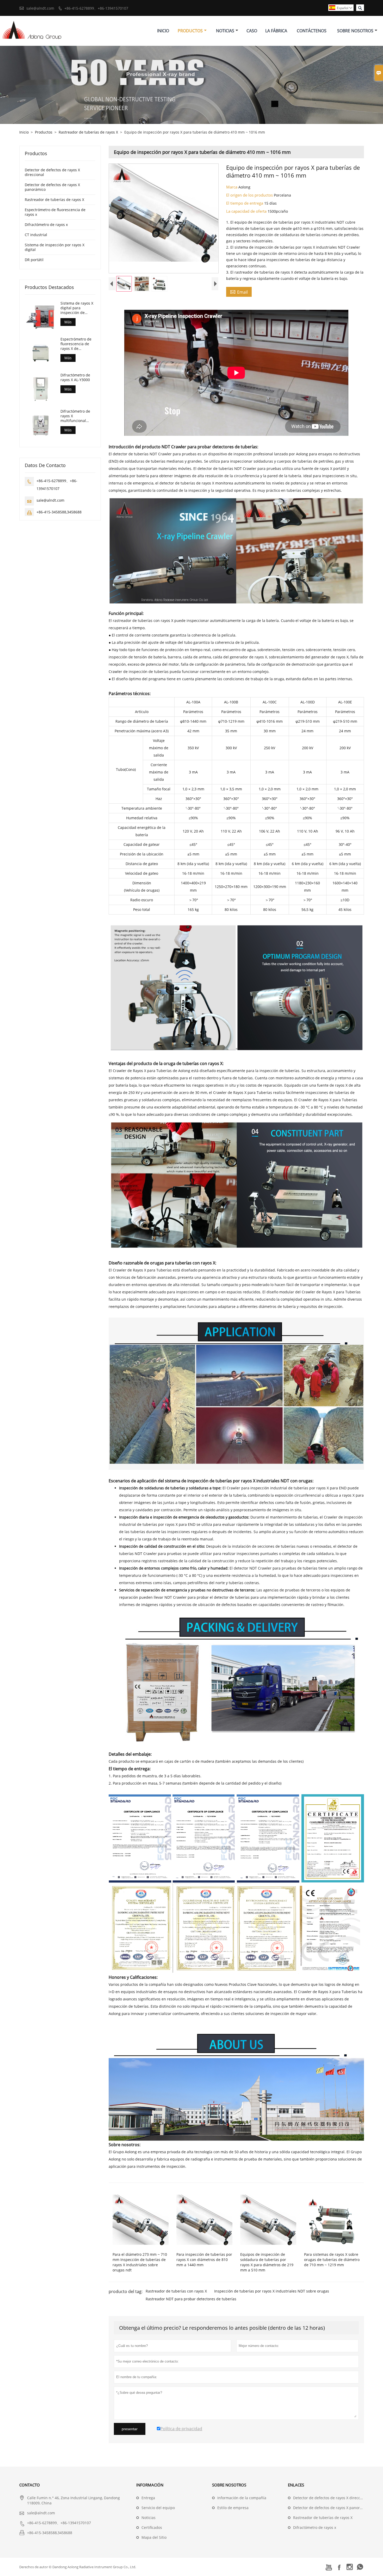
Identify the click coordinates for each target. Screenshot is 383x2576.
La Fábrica (276, 31)
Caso (252, 31)
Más (68, 322)
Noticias (225, 31)
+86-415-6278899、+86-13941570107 (96, 8)
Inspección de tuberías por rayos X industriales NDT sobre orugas (272, 2291)
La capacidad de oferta (247, 211)
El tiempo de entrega (245, 203)
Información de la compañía (242, 2498)
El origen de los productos (250, 195)
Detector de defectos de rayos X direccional (52, 172)
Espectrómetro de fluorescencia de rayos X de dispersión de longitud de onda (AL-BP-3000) (76, 344)
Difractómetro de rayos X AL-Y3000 (75, 378)
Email (239, 292)
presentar (130, 2429)
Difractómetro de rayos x (46, 225)
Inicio (163, 31)
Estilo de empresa (233, 2508)
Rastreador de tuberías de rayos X (88, 132)
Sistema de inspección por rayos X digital (55, 247)
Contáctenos (312, 31)
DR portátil (34, 260)
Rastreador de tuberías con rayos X (176, 2291)
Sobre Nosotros (355, 31)
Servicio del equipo (158, 2508)
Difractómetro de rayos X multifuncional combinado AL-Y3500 (75, 416)
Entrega (148, 2498)
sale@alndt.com (40, 8)
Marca (232, 187)
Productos (190, 31)
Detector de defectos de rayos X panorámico (52, 187)
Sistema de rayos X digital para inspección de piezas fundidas (77, 308)
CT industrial (36, 235)
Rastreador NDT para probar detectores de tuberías (191, 2299)
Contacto (30, 2485)
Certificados (152, 2527)
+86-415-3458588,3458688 (59, 512)
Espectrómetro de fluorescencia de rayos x (55, 212)
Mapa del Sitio (154, 2537)
